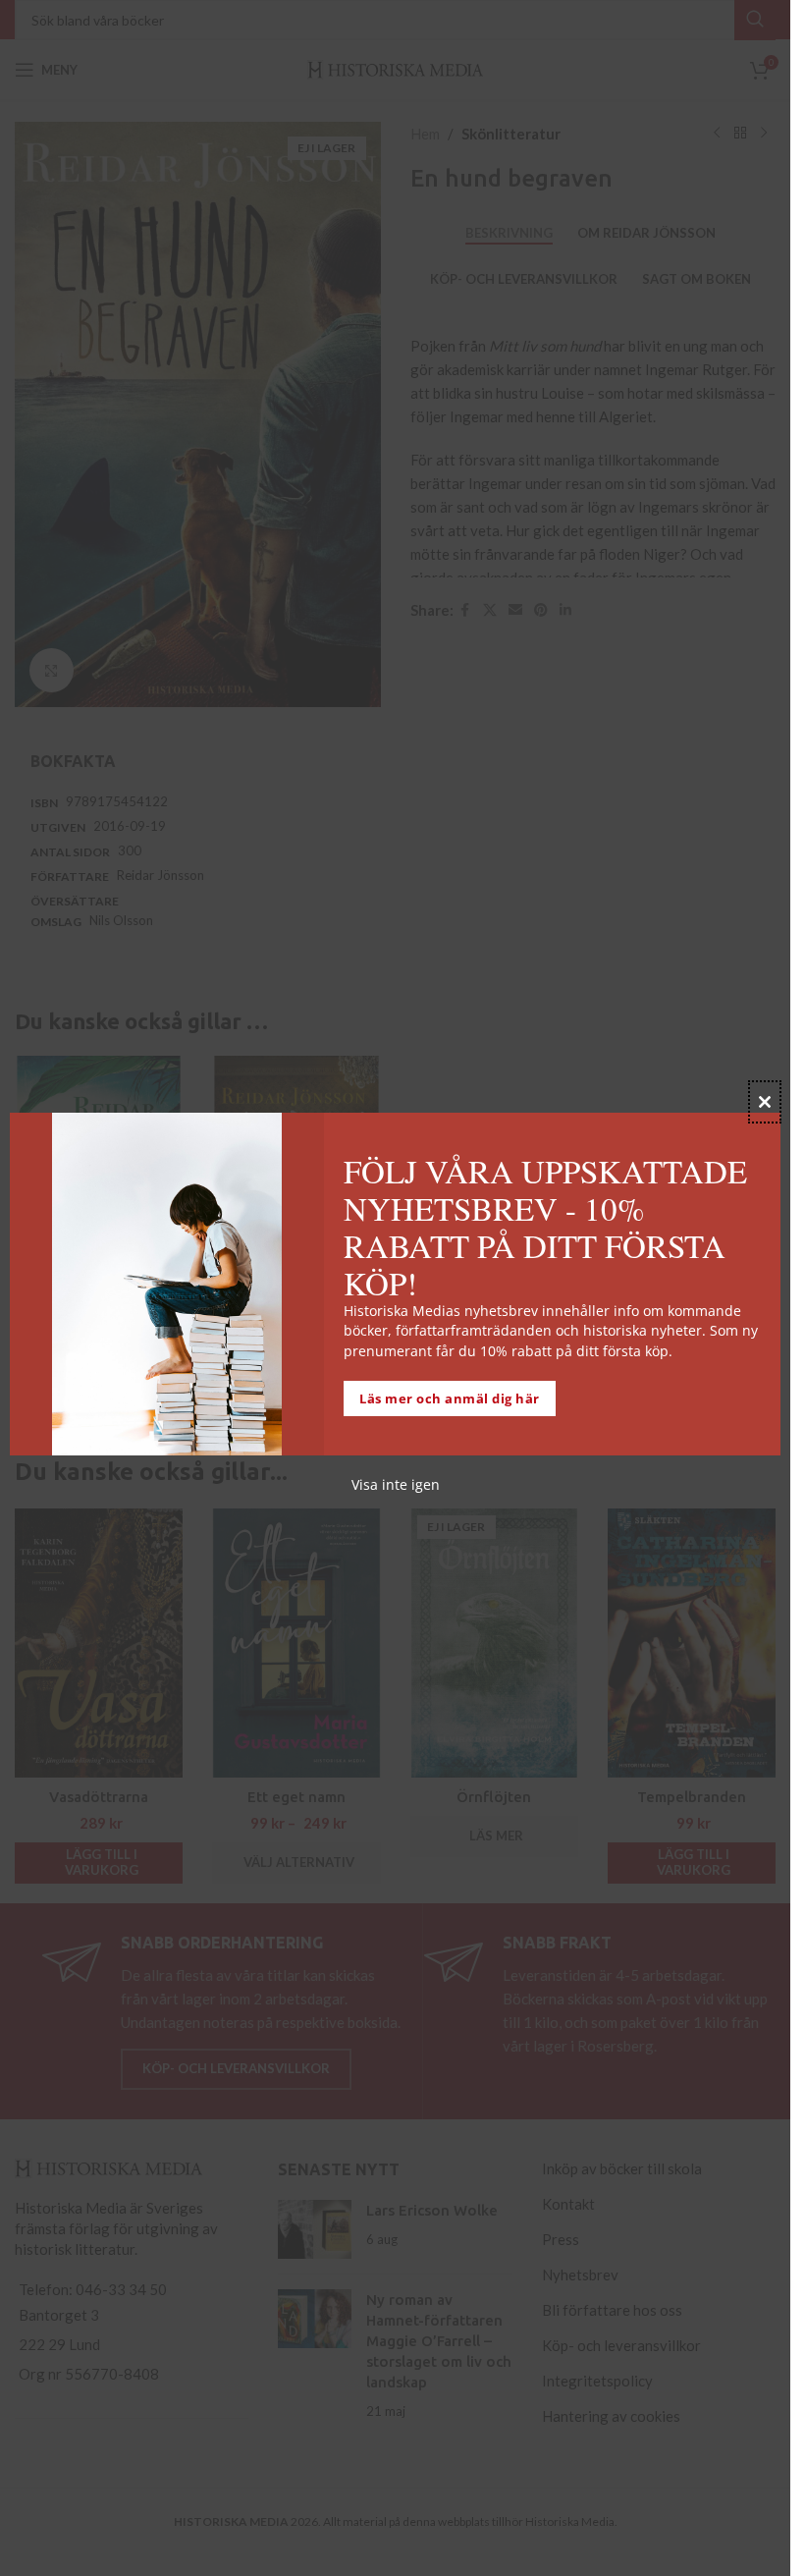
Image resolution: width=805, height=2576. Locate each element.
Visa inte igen (396, 1484)
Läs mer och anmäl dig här (450, 1398)
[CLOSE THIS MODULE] (765, 1102)
